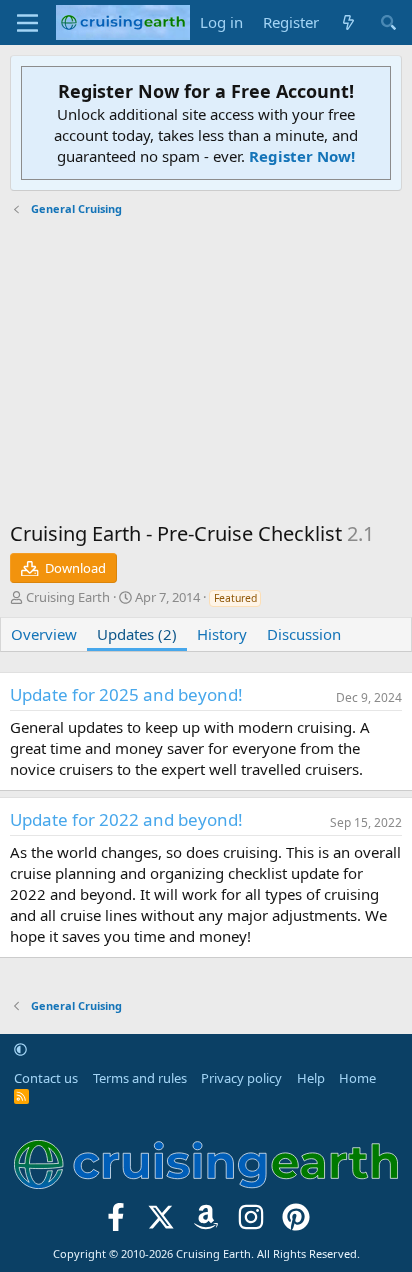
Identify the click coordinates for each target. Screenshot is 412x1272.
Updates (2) (137, 634)
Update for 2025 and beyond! (126, 694)
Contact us (46, 1078)
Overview (44, 634)
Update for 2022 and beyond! (126, 819)
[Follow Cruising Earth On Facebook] (116, 1223)
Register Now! (302, 156)
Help (311, 1078)
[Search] (388, 22)
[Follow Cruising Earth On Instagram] (250, 1223)
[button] (20, 1049)
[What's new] (348, 22)
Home (357, 1078)
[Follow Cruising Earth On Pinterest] (295, 1223)
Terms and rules (140, 1078)
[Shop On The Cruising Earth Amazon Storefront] (206, 1223)
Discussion (304, 634)
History (222, 634)
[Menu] (27, 23)
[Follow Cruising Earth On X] (161, 1223)
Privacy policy (241, 1078)
